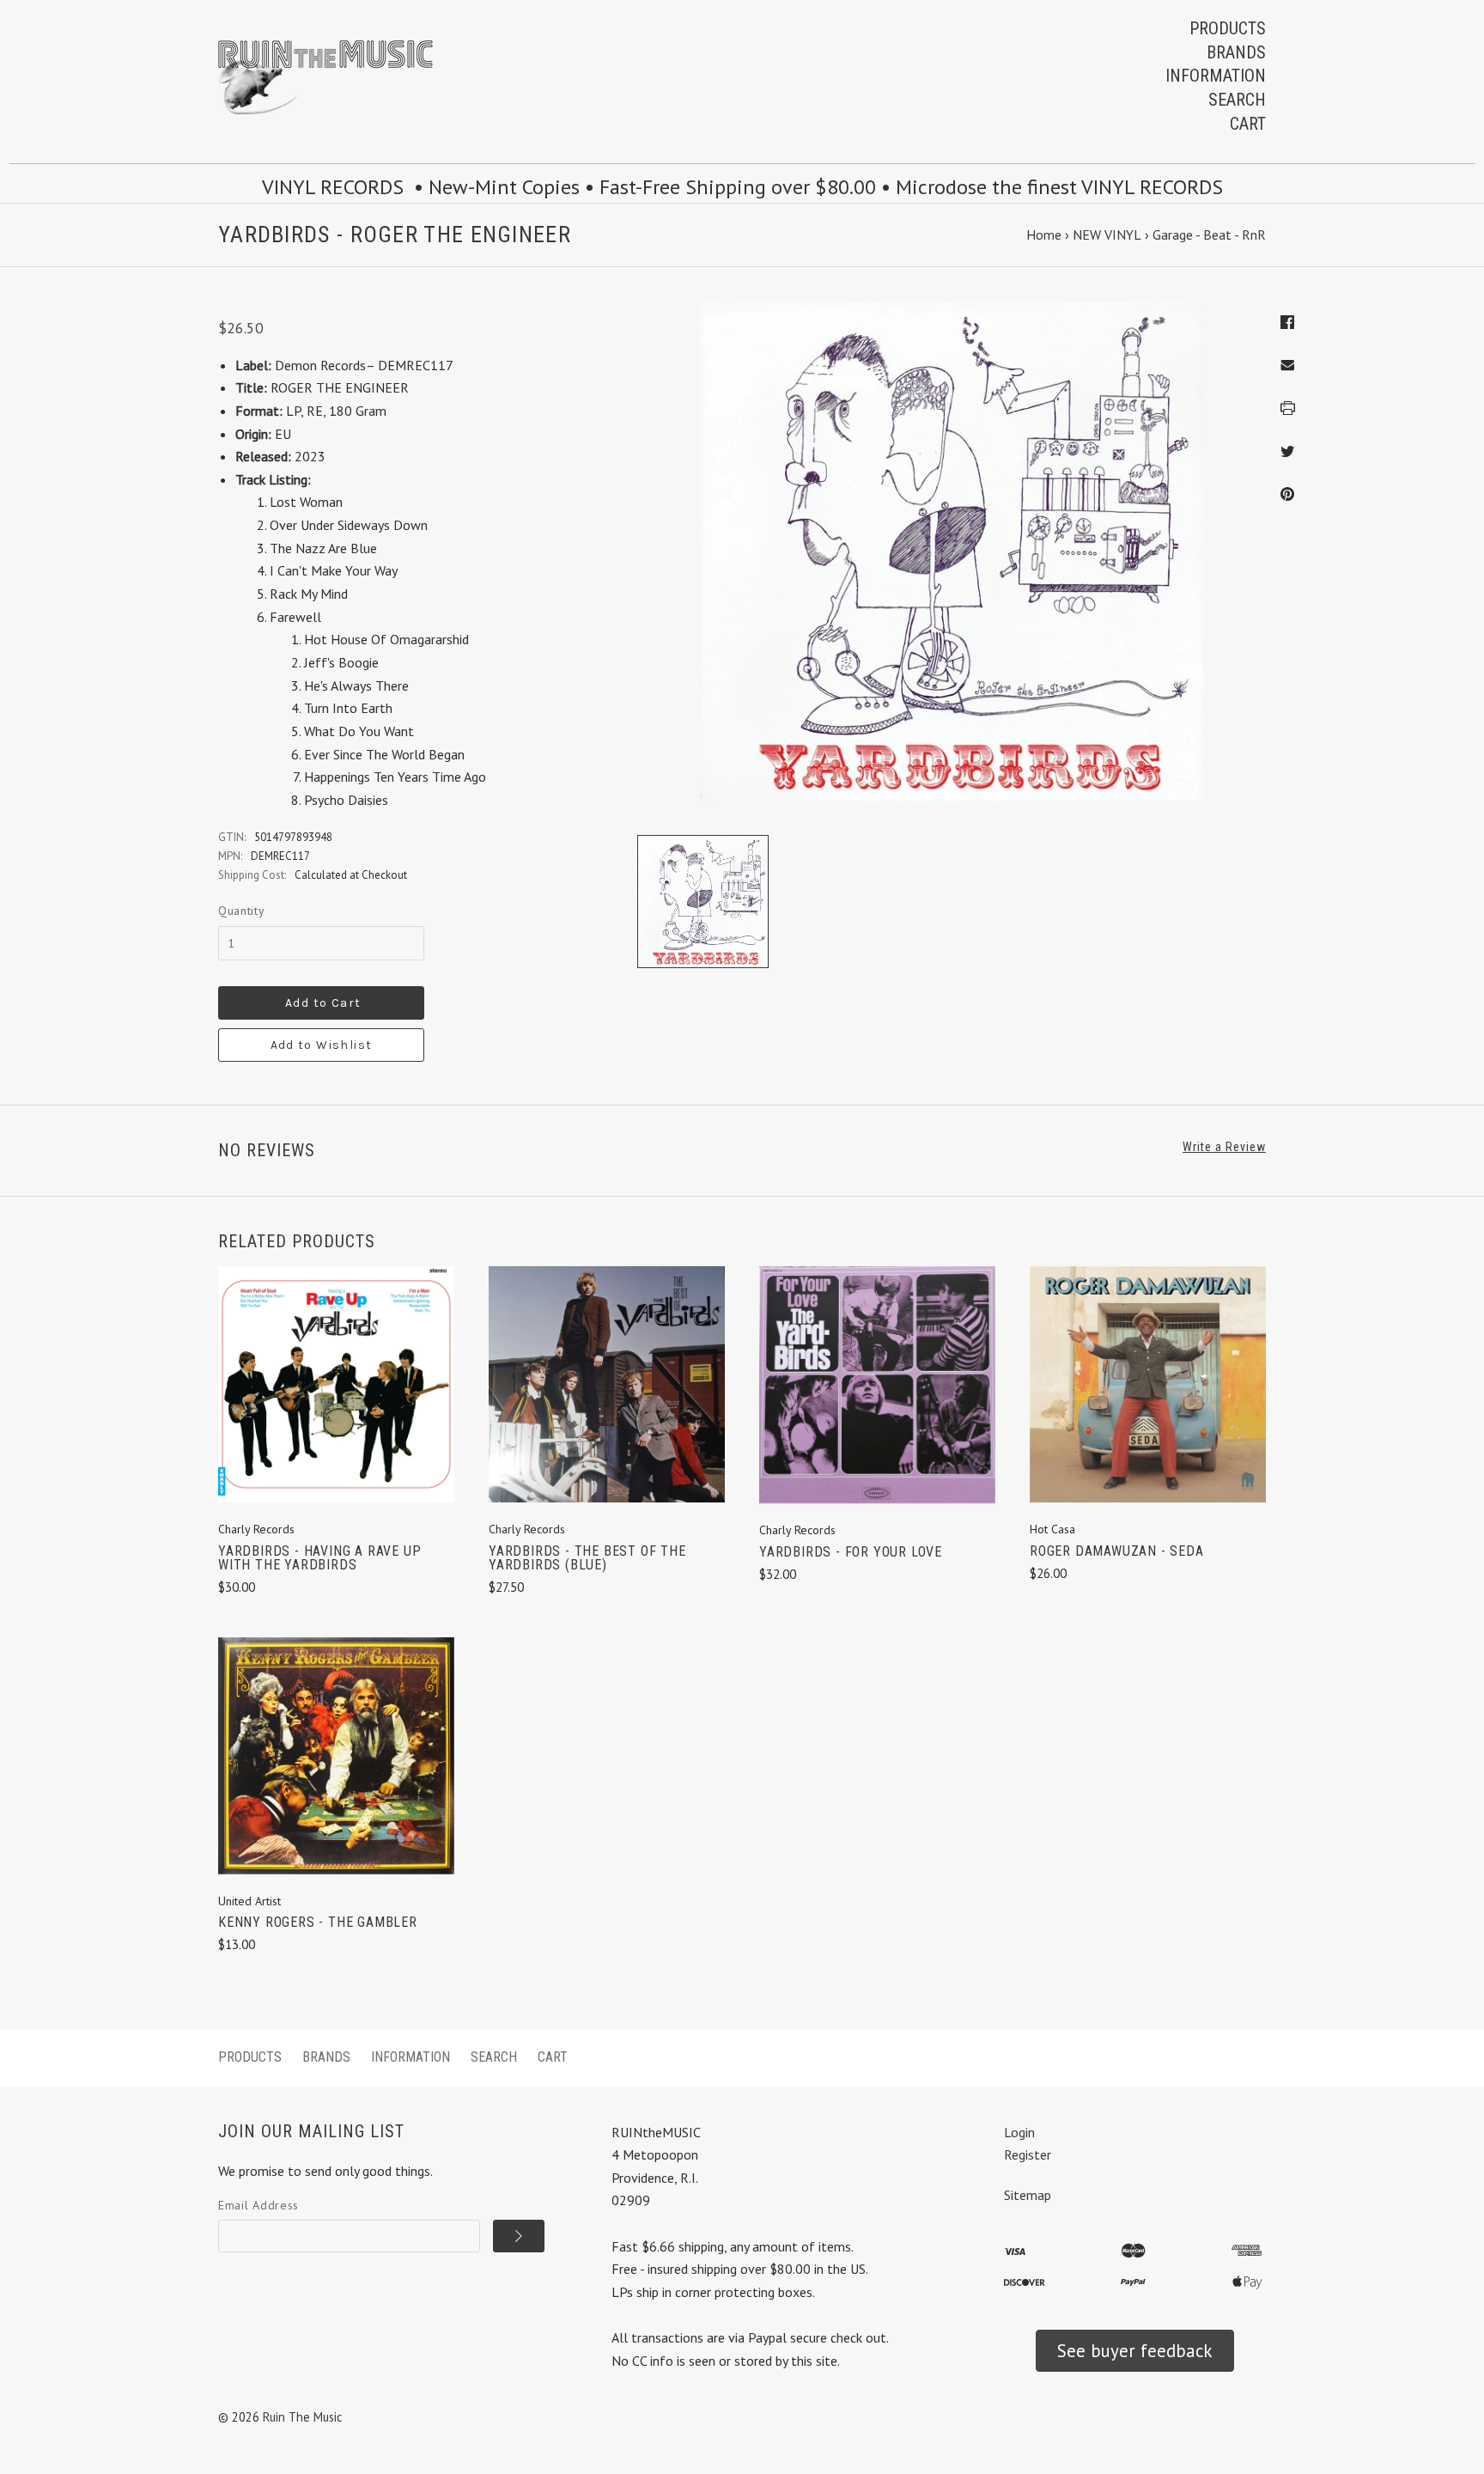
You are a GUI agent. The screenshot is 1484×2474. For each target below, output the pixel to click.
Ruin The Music (303, 2417)
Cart (1248, 124)
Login (1019, 2132)
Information (1216, 76)
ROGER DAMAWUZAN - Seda (1117, 1551)
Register (1028, 2154)
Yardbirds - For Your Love (851, 1552)
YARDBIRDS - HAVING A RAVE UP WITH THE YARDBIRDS (319, 1558)
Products (1228, 28)
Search (1237, 100)
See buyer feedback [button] (1135, 2351)
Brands (1236, 52)
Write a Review (1224, 1147)
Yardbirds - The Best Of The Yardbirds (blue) (587, 1558)
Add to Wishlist (322, 1045)
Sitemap (1028, 2195)
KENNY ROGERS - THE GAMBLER (318, 1922)
